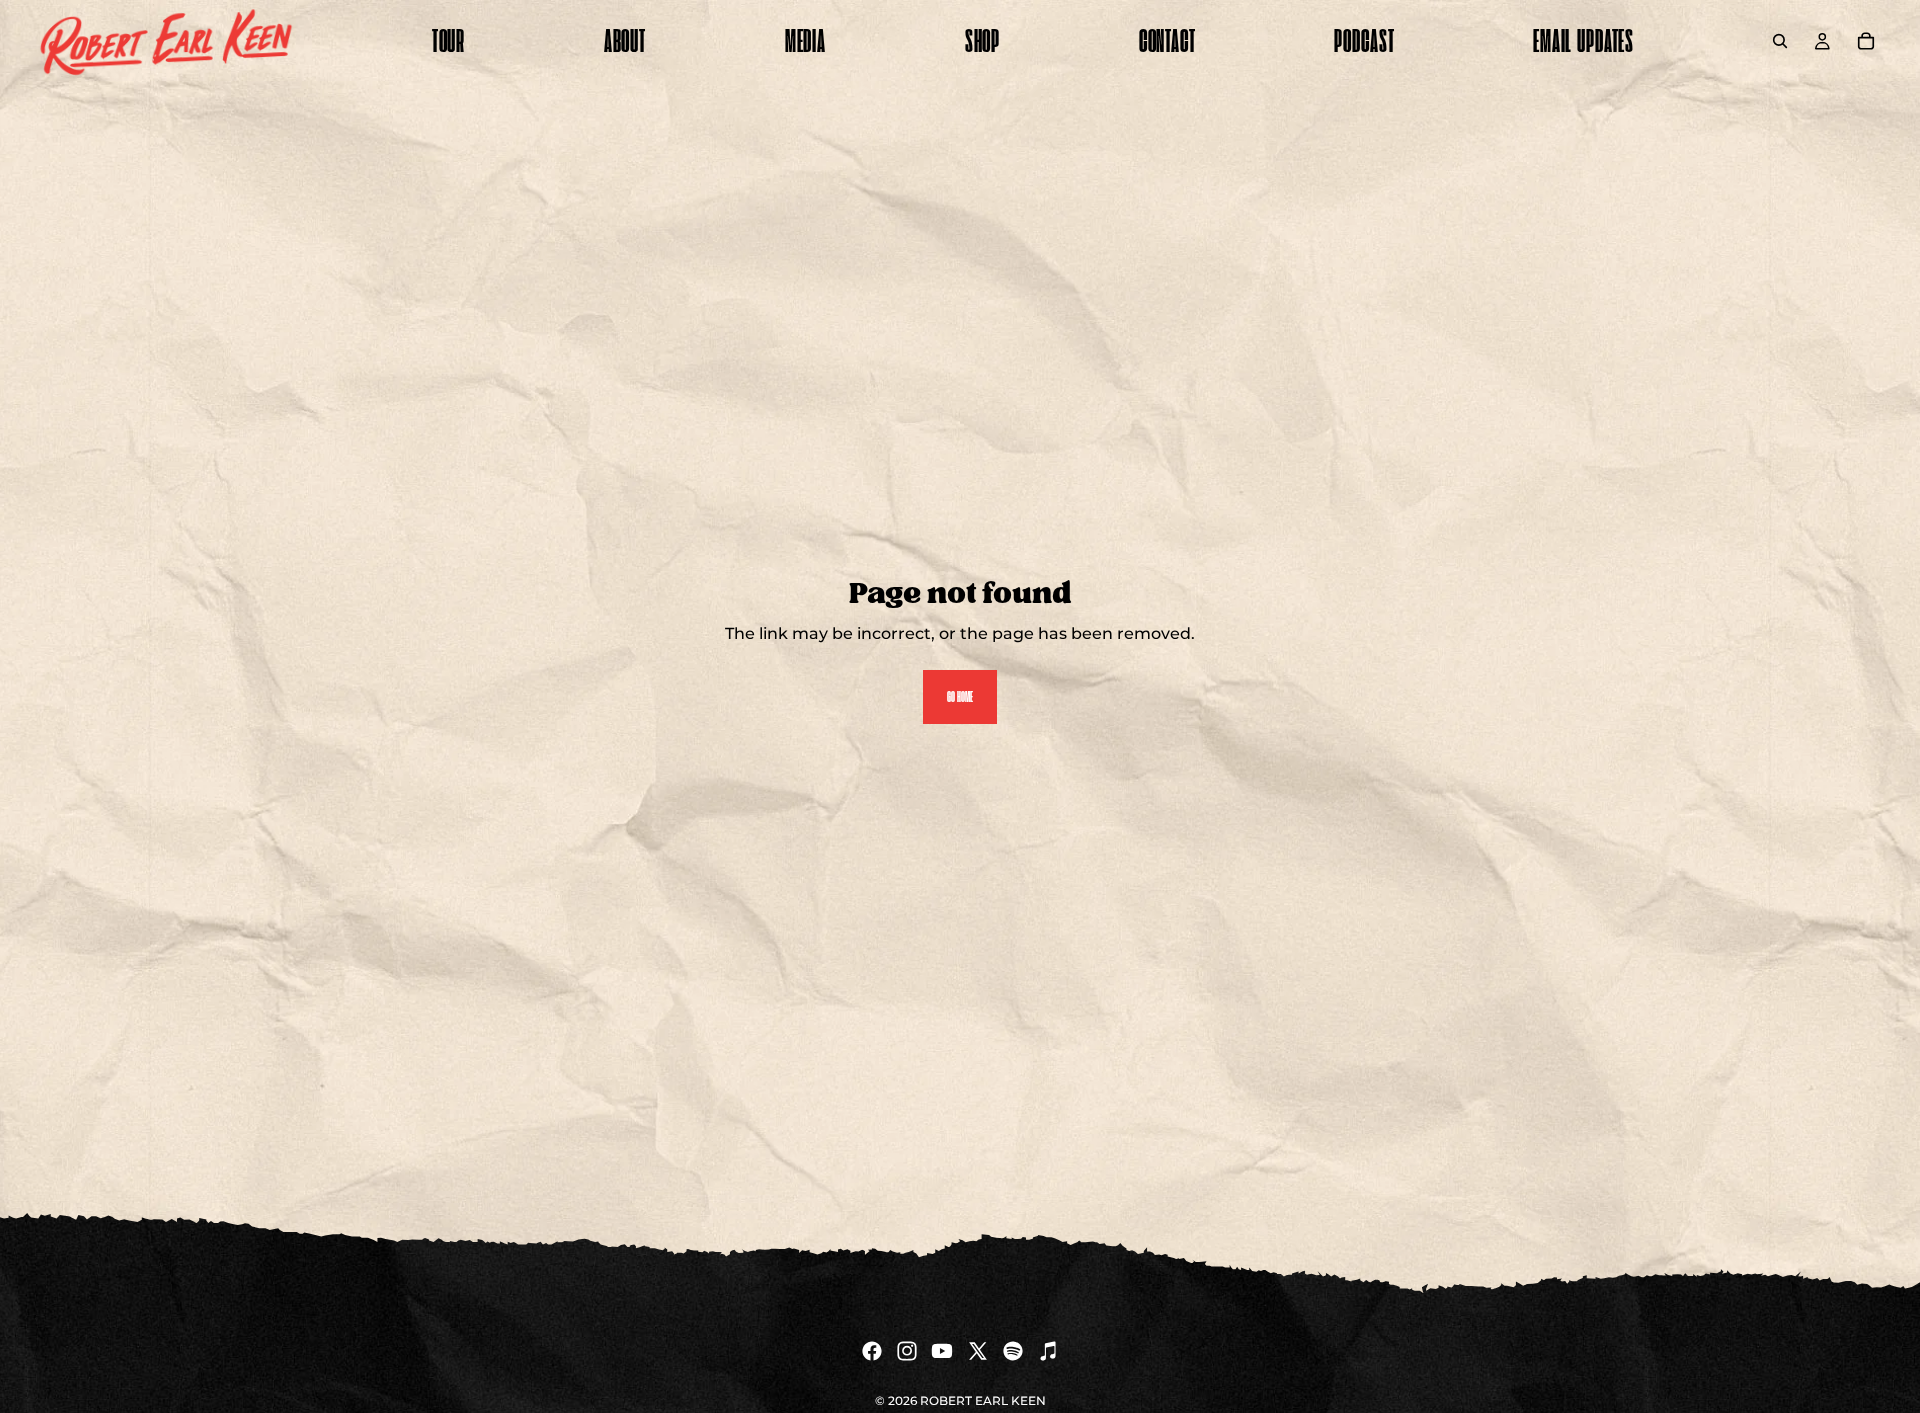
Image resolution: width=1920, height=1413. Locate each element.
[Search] (1780, 41)
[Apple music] (1048, 1351)
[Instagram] (907, 1351)
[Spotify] (1013, 1351)
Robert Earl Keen (983, 1400)
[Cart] (1866, 41)
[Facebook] (872, 1351)
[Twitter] (978, 1351)
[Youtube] (942, 1351)
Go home (960, 696)
